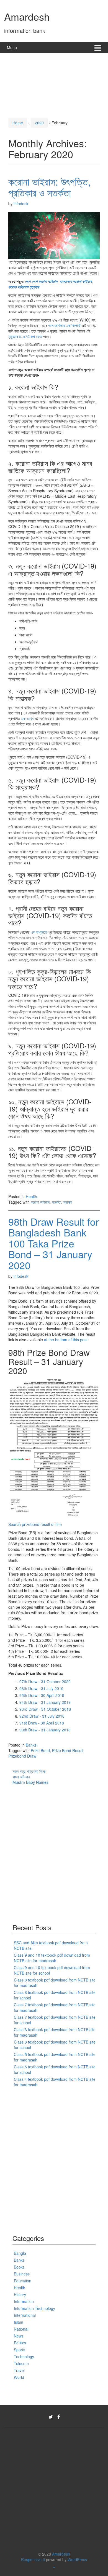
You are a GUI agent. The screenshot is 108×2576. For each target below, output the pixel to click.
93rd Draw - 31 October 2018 (45, 1709)
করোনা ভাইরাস (40, 1202)
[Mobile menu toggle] (98, 48)
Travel (19, 2370)
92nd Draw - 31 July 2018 (42, 1716)
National (21, 2329)
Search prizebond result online (35, 1524)
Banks (31, 1745)
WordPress (77, 2559)
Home (18, 123)
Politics (20, 2343)
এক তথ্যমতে (39, 932)
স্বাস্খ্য (68, 1202)
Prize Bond (40, 1750)
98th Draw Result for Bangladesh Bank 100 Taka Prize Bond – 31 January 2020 (54, 1243)
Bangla (20, 2253)
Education (23, 2281)
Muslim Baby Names (30, 1782)
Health (31, 1196)
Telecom (21, 2363)
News (19, 2336)
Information (24, 2301)
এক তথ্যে (27, 718)
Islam (19, 2322)
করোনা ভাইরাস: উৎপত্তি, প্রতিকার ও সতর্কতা (49, 187)
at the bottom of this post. (66, 1340)
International (25, 2315)
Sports (20, 2350)
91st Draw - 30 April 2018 (42, 1723)
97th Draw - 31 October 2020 (45, 1681)
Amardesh (27, 16)
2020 (39, 123)
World (19, 2377)
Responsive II (33, 2559)
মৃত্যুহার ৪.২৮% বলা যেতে (25, 336)
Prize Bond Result (68, 1750)
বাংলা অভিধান (21, 1777)
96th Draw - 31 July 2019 (41, 1688)
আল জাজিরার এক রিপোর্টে (64, 325)
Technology (24, 2357)
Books (19, 2267)
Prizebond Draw (22, 1756)
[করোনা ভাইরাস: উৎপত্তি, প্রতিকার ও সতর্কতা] (54, 235)
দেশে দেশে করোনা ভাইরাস (41, 281)
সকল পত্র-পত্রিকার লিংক (29, 1771)
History (20, 2294)
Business (22, 2274)
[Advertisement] (54, 84)
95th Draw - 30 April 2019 (42, 1695)
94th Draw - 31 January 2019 (45, 1702)
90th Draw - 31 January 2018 (45, 1730)
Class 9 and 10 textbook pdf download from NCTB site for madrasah (52, 1958)
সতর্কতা (56, 1202)
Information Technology (34, 2308)
